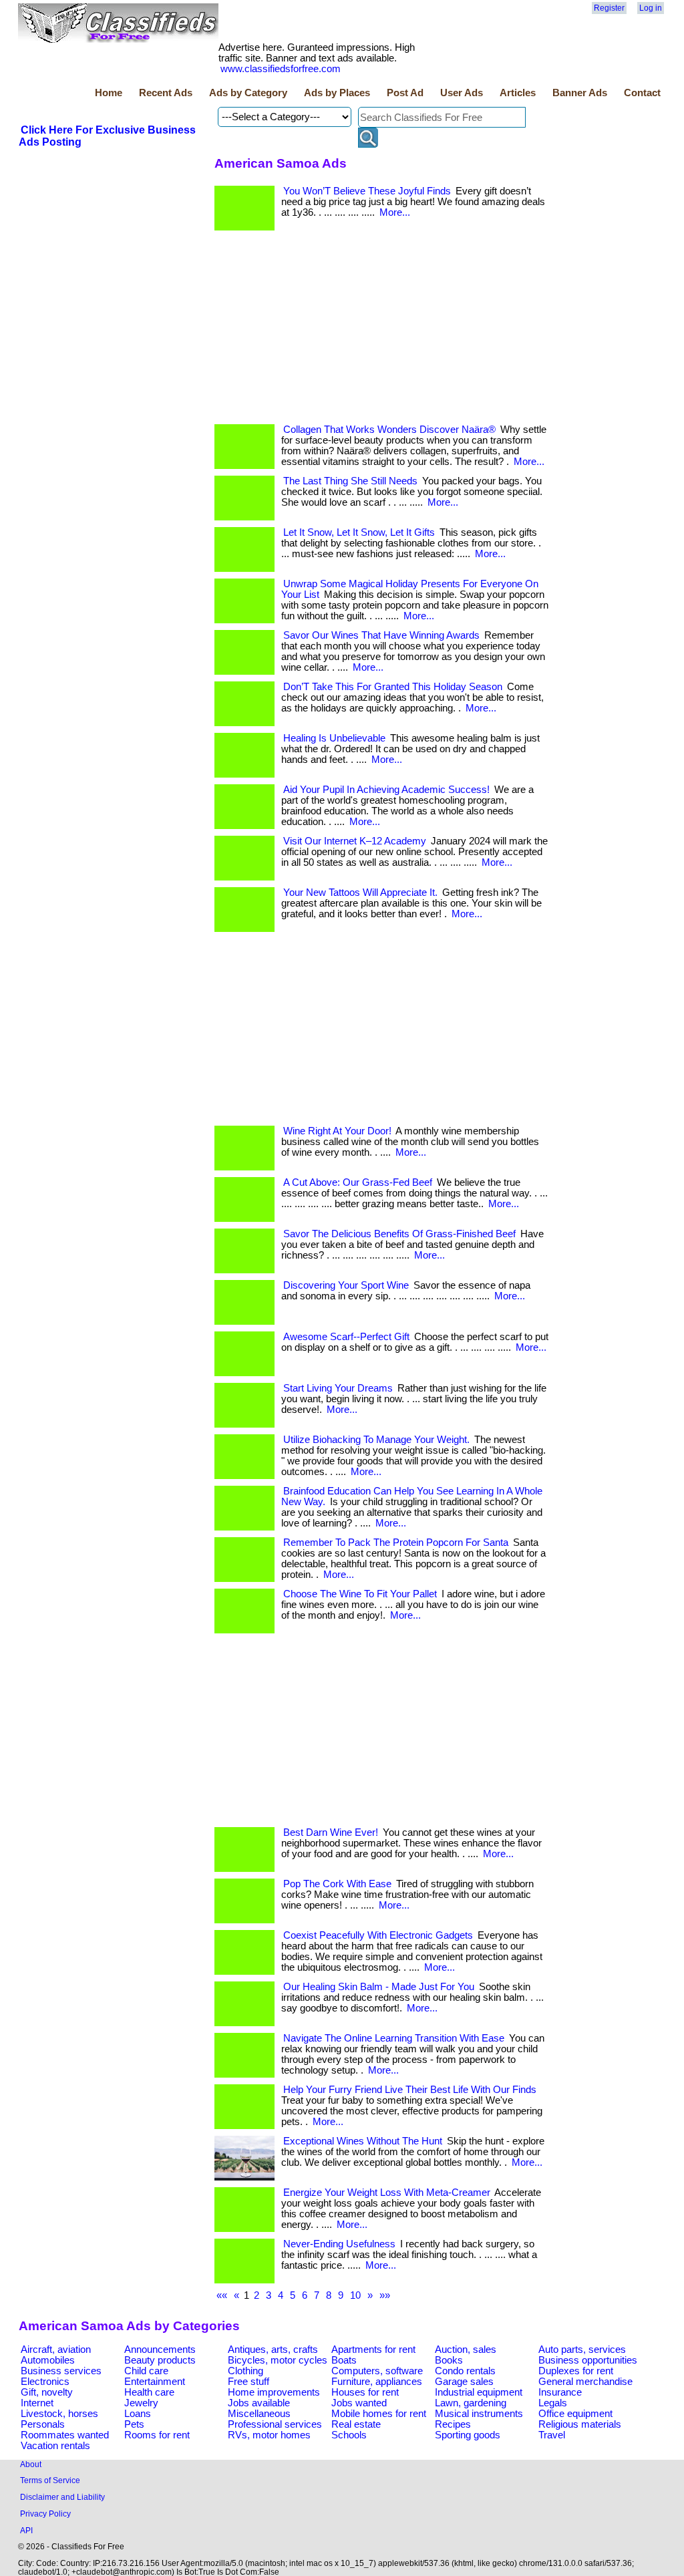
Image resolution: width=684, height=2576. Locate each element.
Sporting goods (468, 2435)
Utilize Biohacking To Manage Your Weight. (376, 1440)
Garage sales (464, 2382)
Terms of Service (50, 2480)
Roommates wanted (65, 2435)
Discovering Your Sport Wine (346, 1285)
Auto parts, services (582, 2350)
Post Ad (405, 93)
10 (355, 2295)
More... (395, 212)
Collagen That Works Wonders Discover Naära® (389, 430)
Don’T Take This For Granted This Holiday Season (393, 687)
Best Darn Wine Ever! (331, 1832)
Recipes (453, 2424)
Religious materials (580, 2424)
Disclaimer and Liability (62, 2497)
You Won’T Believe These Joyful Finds (367, 191)
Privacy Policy (45, 2514)
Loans (138, 2414)
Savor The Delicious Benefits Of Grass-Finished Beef (399, 1234)
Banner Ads (580, 93)
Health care (149, 2392)
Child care (146, 2371)
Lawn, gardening (471, 2403)
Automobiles (48, 2360)
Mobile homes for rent (379, 2414)
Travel (552, 2435)
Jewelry (141, 2403)
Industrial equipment (479, 2392)
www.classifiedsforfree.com (281, 69)
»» (385, 2295)
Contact (642, 93)
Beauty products (160, 2360)
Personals (43, 2424)
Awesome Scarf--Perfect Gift (346, 1337)
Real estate (356, 2424)
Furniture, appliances (377, 2382)
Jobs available (259, 2403)
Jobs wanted (359, 2403)
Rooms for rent (157, 2435)
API (26, 2530)
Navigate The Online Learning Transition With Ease (394, 2038)
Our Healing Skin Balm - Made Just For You (379, 1987)
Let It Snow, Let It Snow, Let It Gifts (359, 532)
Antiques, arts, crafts (273, 2350)
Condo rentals (465, 2371)
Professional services (275, 2424)
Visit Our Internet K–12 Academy (355, 841)
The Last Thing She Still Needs (350, 481)
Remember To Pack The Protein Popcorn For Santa (396, 1543)
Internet (37, 2403)
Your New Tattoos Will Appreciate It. (360, 893)
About (31, 2464)
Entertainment (155, 2382)
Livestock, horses (59, 2414)
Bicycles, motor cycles (278, 2360)
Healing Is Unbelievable (334, 738)
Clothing (245, 2371)
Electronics (45, 2382)
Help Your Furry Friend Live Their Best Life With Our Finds (410, 2090)
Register (609, 8)
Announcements (160, 2350)
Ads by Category (248, 93)
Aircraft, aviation (56, 2350)
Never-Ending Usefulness (339, 2244)
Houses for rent (365, 2392)
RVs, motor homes (269, 2435)
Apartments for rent (373, 2350)
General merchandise (585, 2382)
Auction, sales (466, 2350)
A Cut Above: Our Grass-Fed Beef (358, 1182)
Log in (651, 8)
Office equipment (575, 2414)
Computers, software (377, 2371)
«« (222, 2295)
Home (109, 93)
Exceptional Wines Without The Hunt (363, 2141)
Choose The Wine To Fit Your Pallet (360, 1594)
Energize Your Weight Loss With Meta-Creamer (387, 2193)
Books (449, 2360)
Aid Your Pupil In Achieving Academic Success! (386, 790)
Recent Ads (166, 93)
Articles (518, 93)
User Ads (462, 93)
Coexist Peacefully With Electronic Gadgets (378, 1935)
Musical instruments (479, 2414)
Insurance (560, 2392)
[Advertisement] (381, 331)
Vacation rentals (55, 2446)
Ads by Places (337, 93)
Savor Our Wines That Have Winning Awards (381, 635)
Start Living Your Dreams (338, 1388)
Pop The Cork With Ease (337, 1884)
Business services (61, 2371)
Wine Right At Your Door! (337, 1131)
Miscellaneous (259, 2414)
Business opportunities (588, 2360)
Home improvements (274, 2392)
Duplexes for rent (576, 2371)
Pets (134, 2424)
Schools (349, 2435)
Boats (344, 2360)
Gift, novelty (47, 2392)
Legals (553, 2403)
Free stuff (248, 2382)
